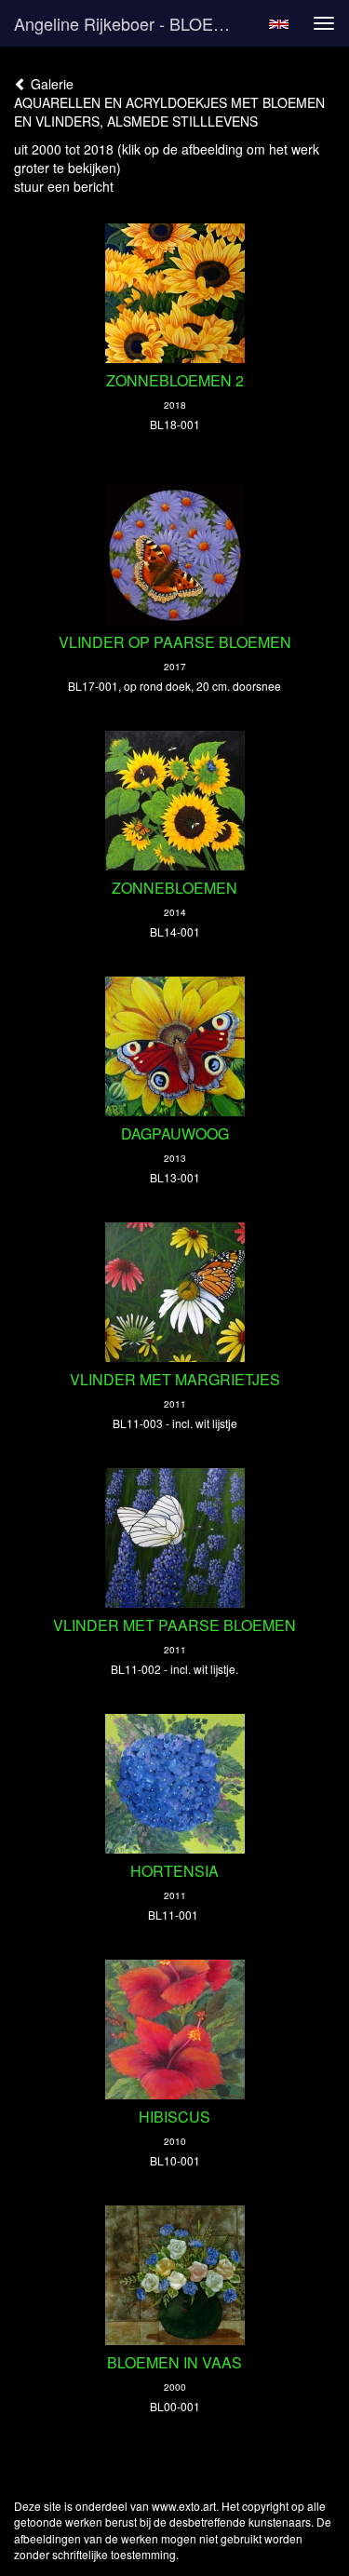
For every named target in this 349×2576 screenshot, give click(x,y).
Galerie (50, 84)
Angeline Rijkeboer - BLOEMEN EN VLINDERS (134, 23)
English (279, 24)
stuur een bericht (64, 186)
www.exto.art (184, 2506)
